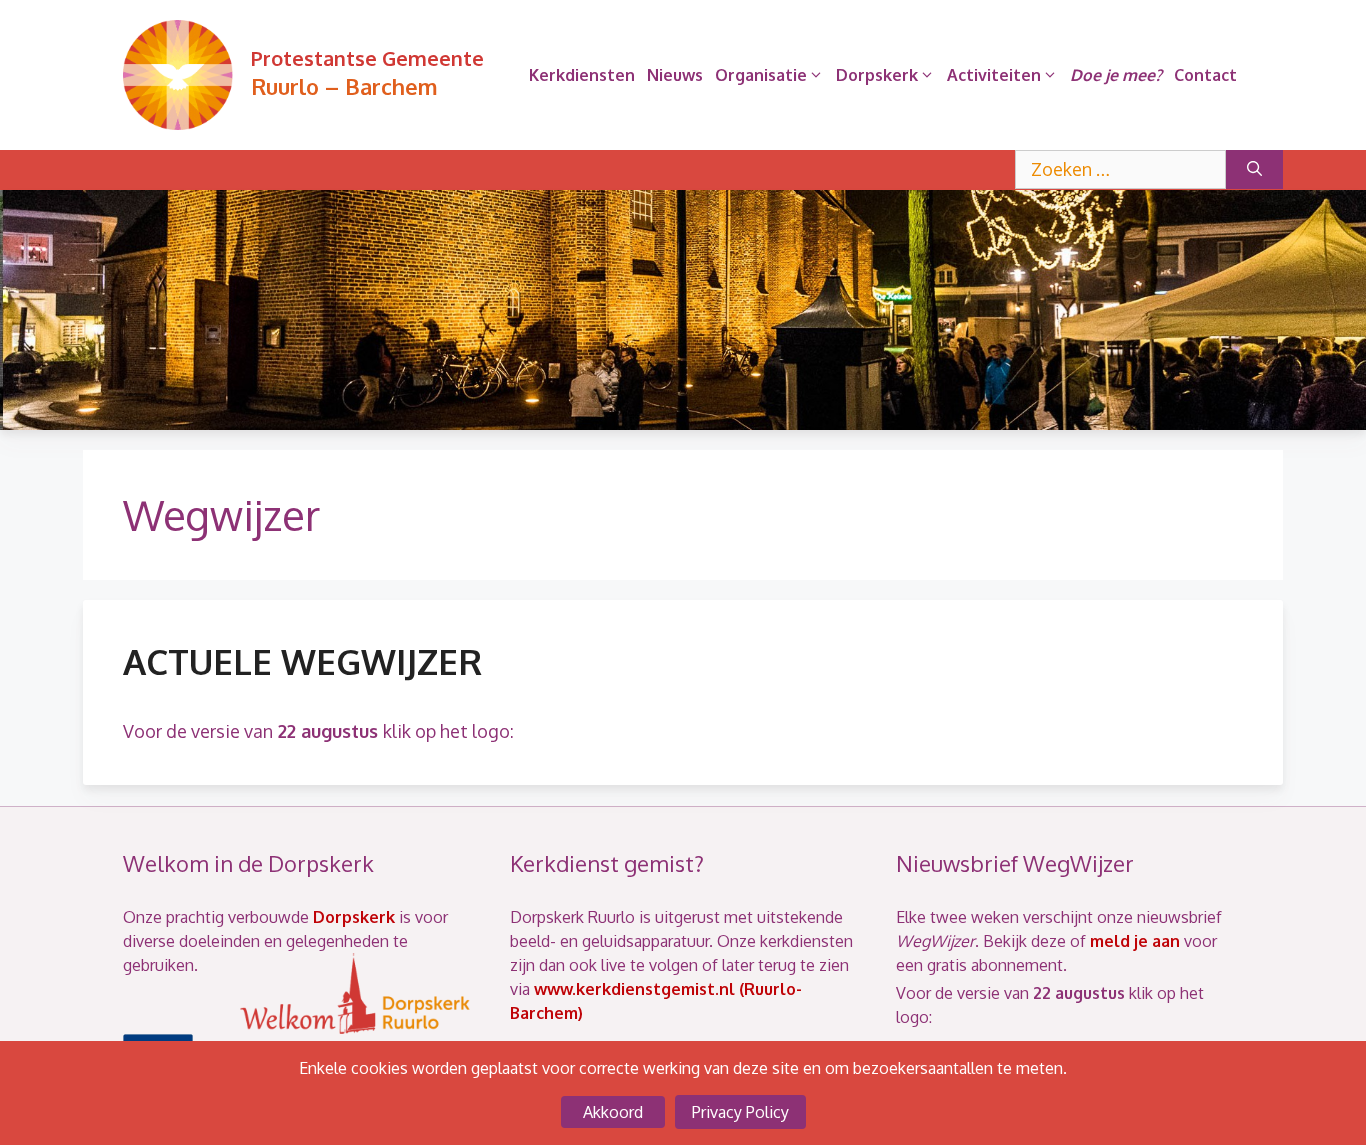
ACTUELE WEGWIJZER (302, 661)
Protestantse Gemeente (367, 58)
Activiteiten (994, 75)
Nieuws (675, 75)
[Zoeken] (1254, 169)
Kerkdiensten (582, 75)
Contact (1205, 75)
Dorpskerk (877, 75)
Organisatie (761, 75)
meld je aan (1135, 941)
